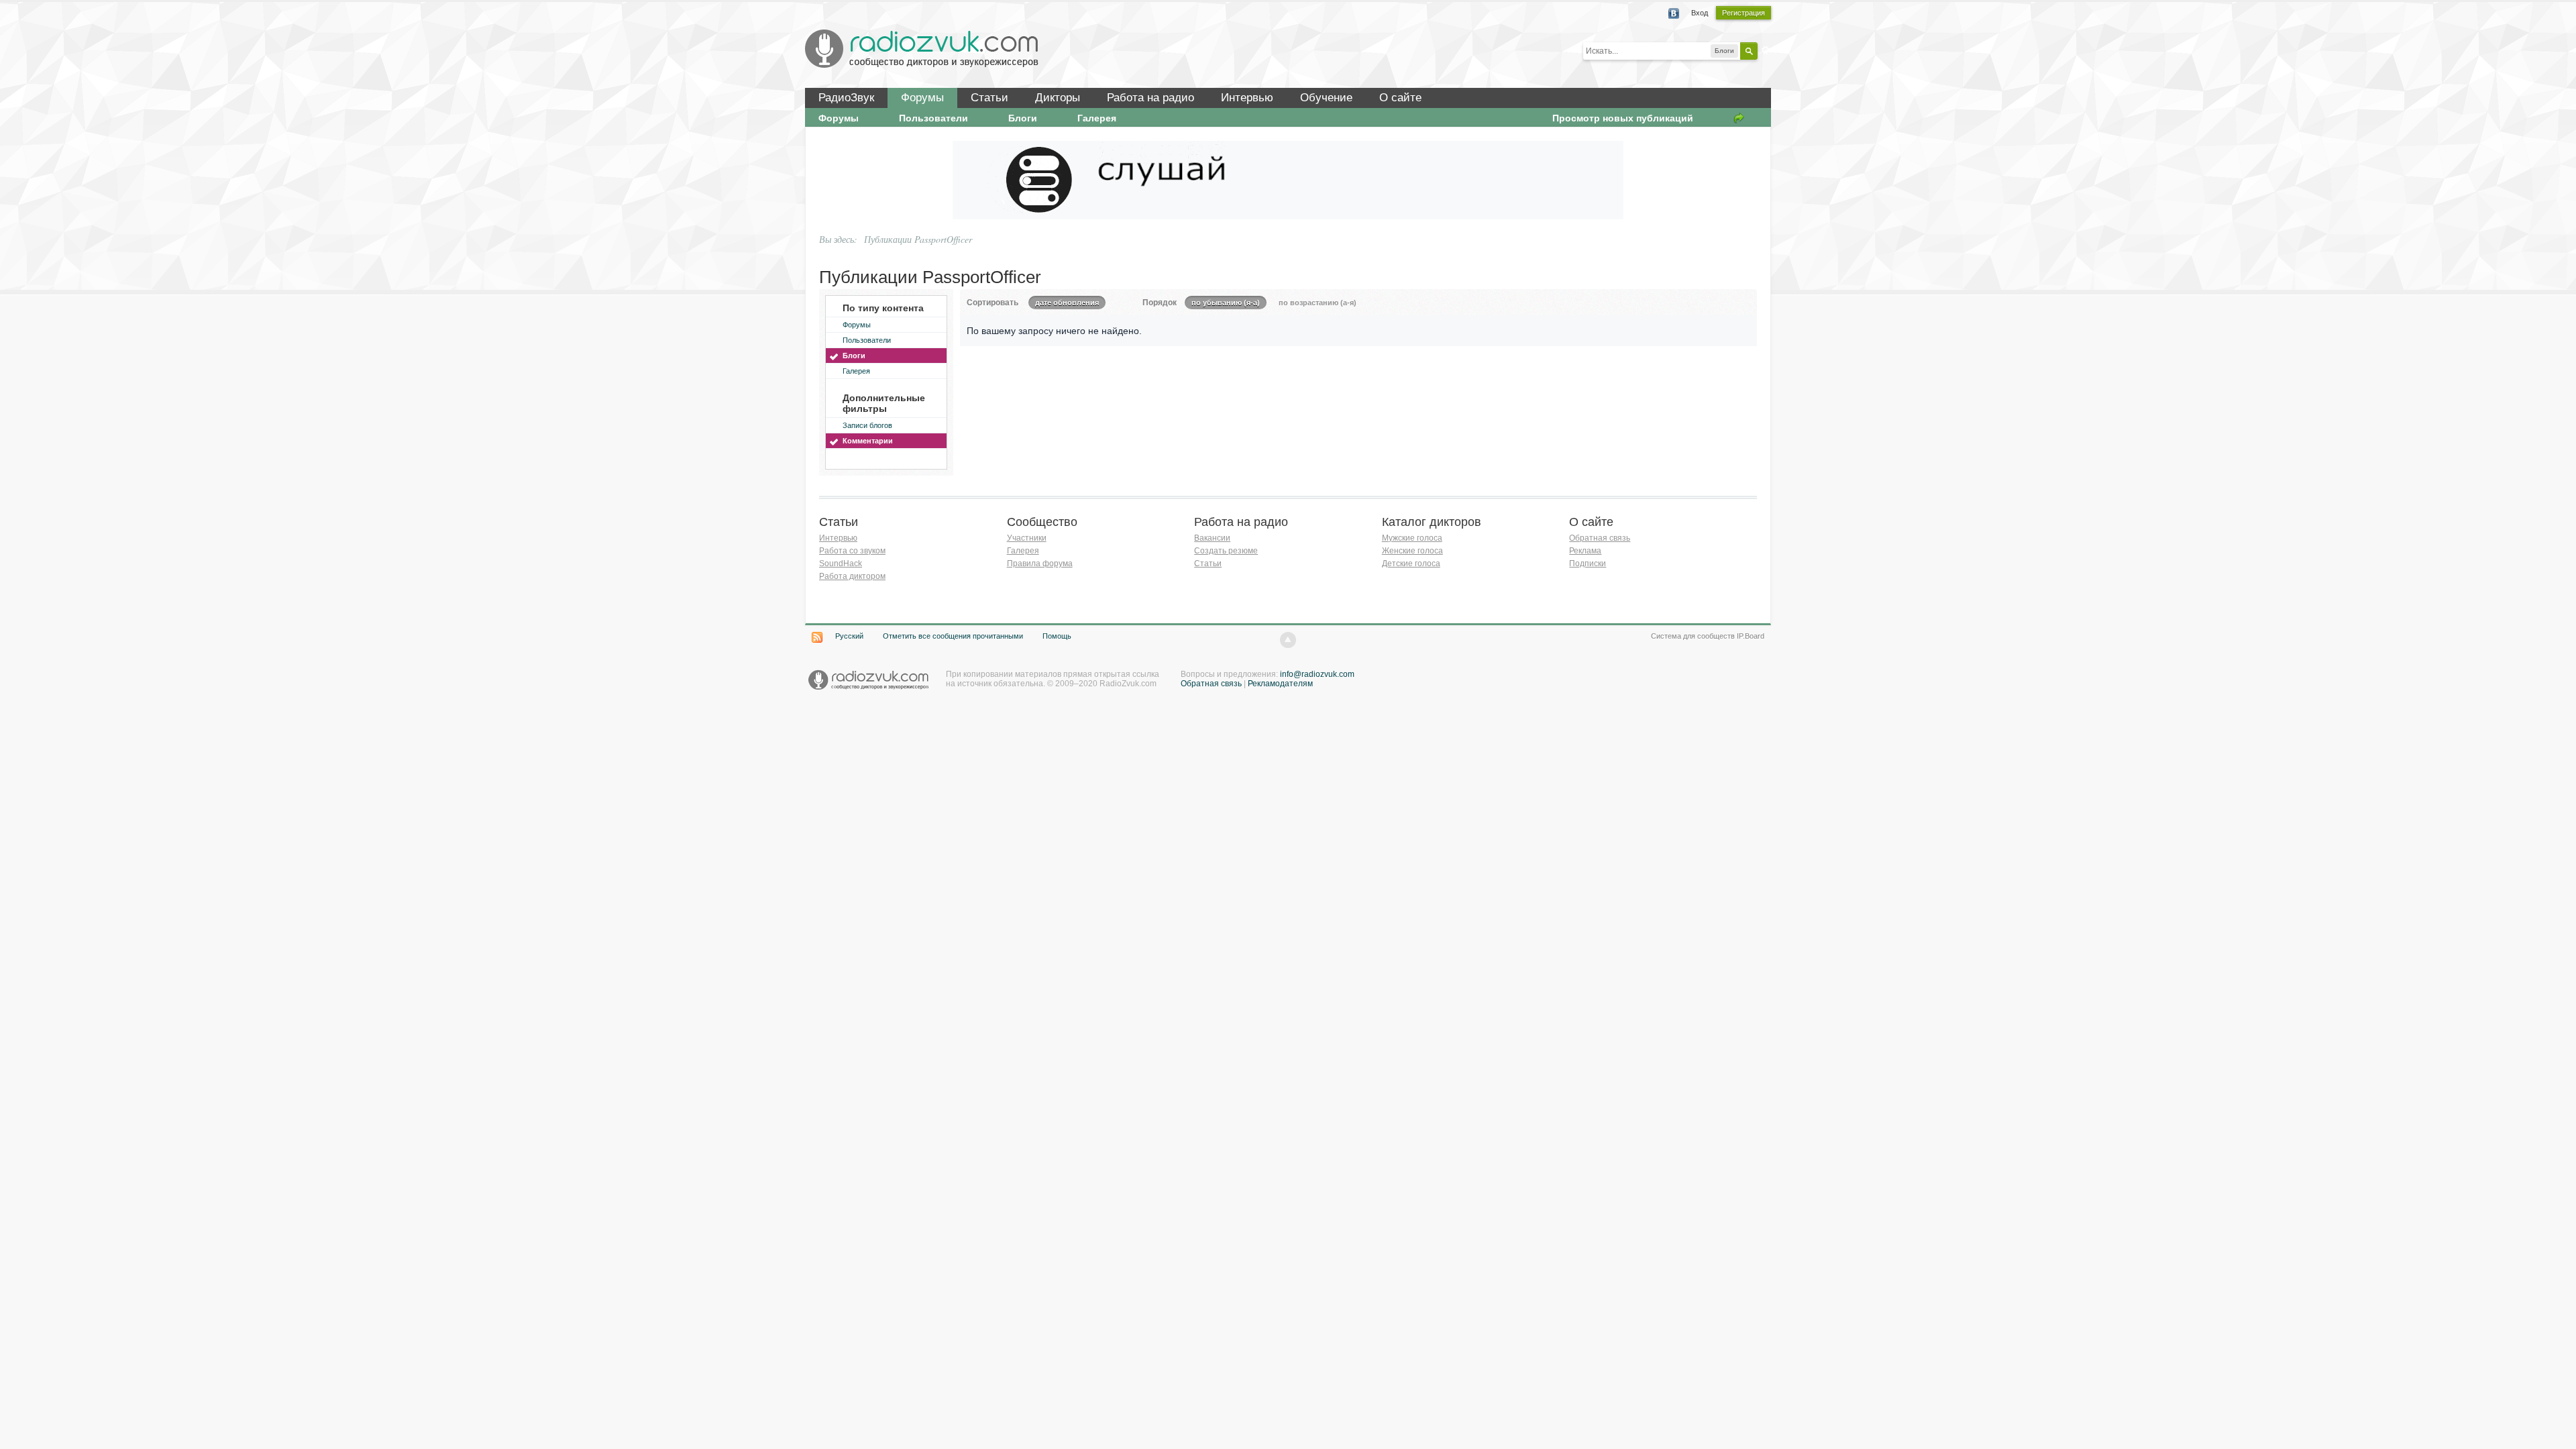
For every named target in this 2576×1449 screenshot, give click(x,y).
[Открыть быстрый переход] (1739, 118)
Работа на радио (1150, 98)
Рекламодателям (1280, 684)
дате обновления (1067, 303)
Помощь (1057, 636)
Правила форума (1040, 563)
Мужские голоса (1412, 538)
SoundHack (841, 563)
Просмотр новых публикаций (1623, 118)
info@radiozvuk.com (1317, 674)
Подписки (1588, 563)
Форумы (922, 98)
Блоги (1023, 118)
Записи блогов (867, 425)
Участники (1027, 538)
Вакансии (1212, 538)
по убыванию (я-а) (1226, 303)
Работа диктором (852, 576)
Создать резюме (1226, 551)
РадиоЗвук (846, 98)
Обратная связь (1600, 538)
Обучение (1326, 98)
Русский (849, 636)
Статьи (989, 98)
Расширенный (1766, 50)
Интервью (1247, 98)
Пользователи (933, 118)
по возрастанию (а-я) (1318, 303)
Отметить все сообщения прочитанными (953, 636)
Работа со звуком (852, 551)
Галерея (1097, 118)
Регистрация (1743, 13)
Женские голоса (1412, 551)
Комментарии (868, 441)
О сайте (1400, 98)
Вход (1700, 13)
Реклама (1585, 551)
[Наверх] (1288, 640)
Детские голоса (1411, 563)
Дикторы (1058, 98)
